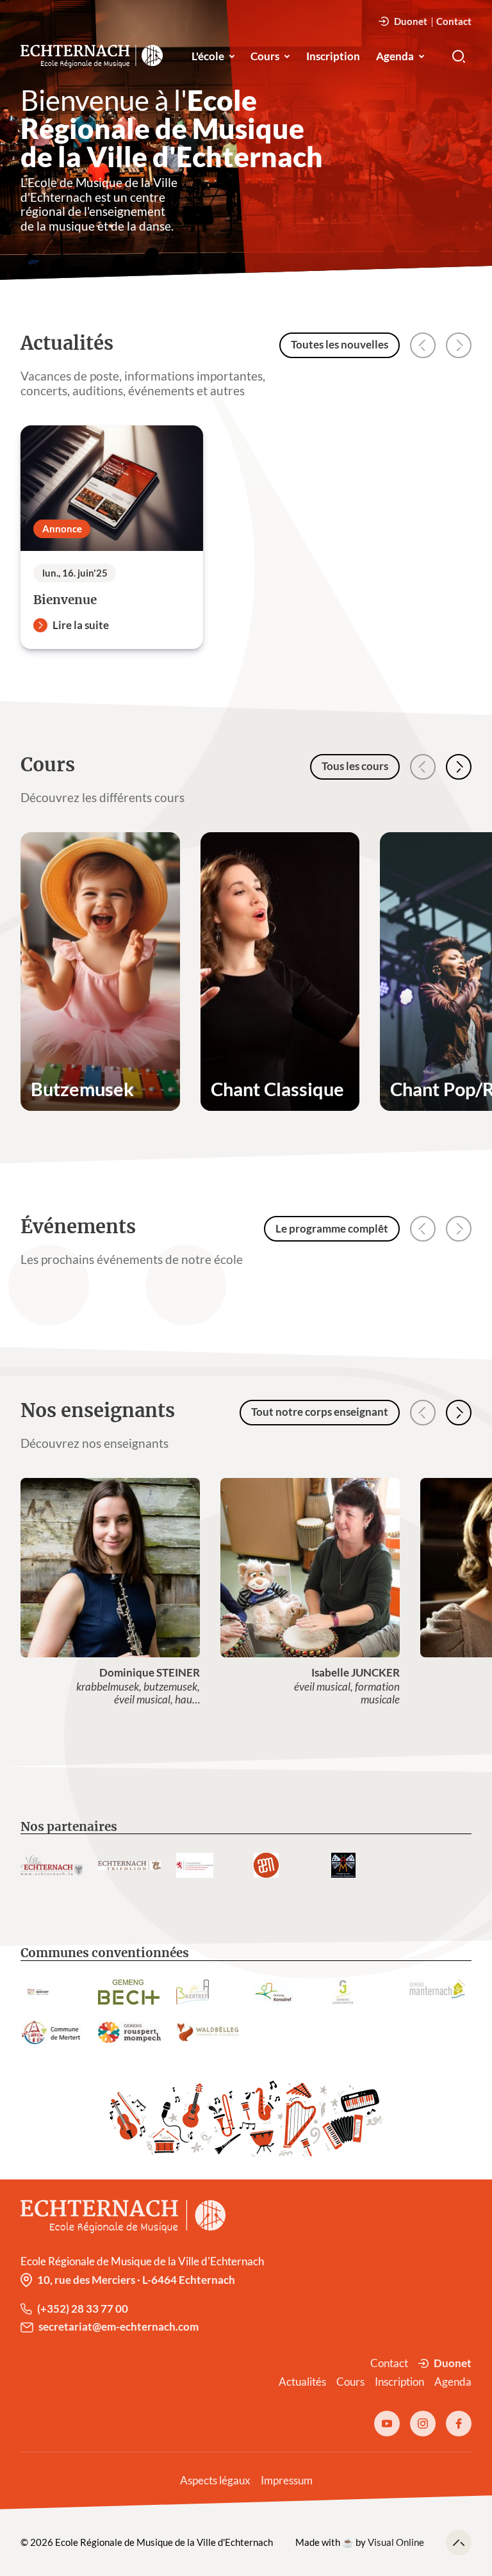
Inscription (333, 56)
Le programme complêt (332, 1229)
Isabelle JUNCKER (356, 1673)
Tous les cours (355, 766)
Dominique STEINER (150, 1673)
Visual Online (396, 2542)
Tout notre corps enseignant (320, 1412)
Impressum (287, 2481)
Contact (454, 21)
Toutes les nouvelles (340, 345)
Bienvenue (65, 600)
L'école (208, 56)
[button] (459, 767)
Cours (265, 56)
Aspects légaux (215, 2481)
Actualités (302, 2382)
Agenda (395, 56)
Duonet (411, 21)
